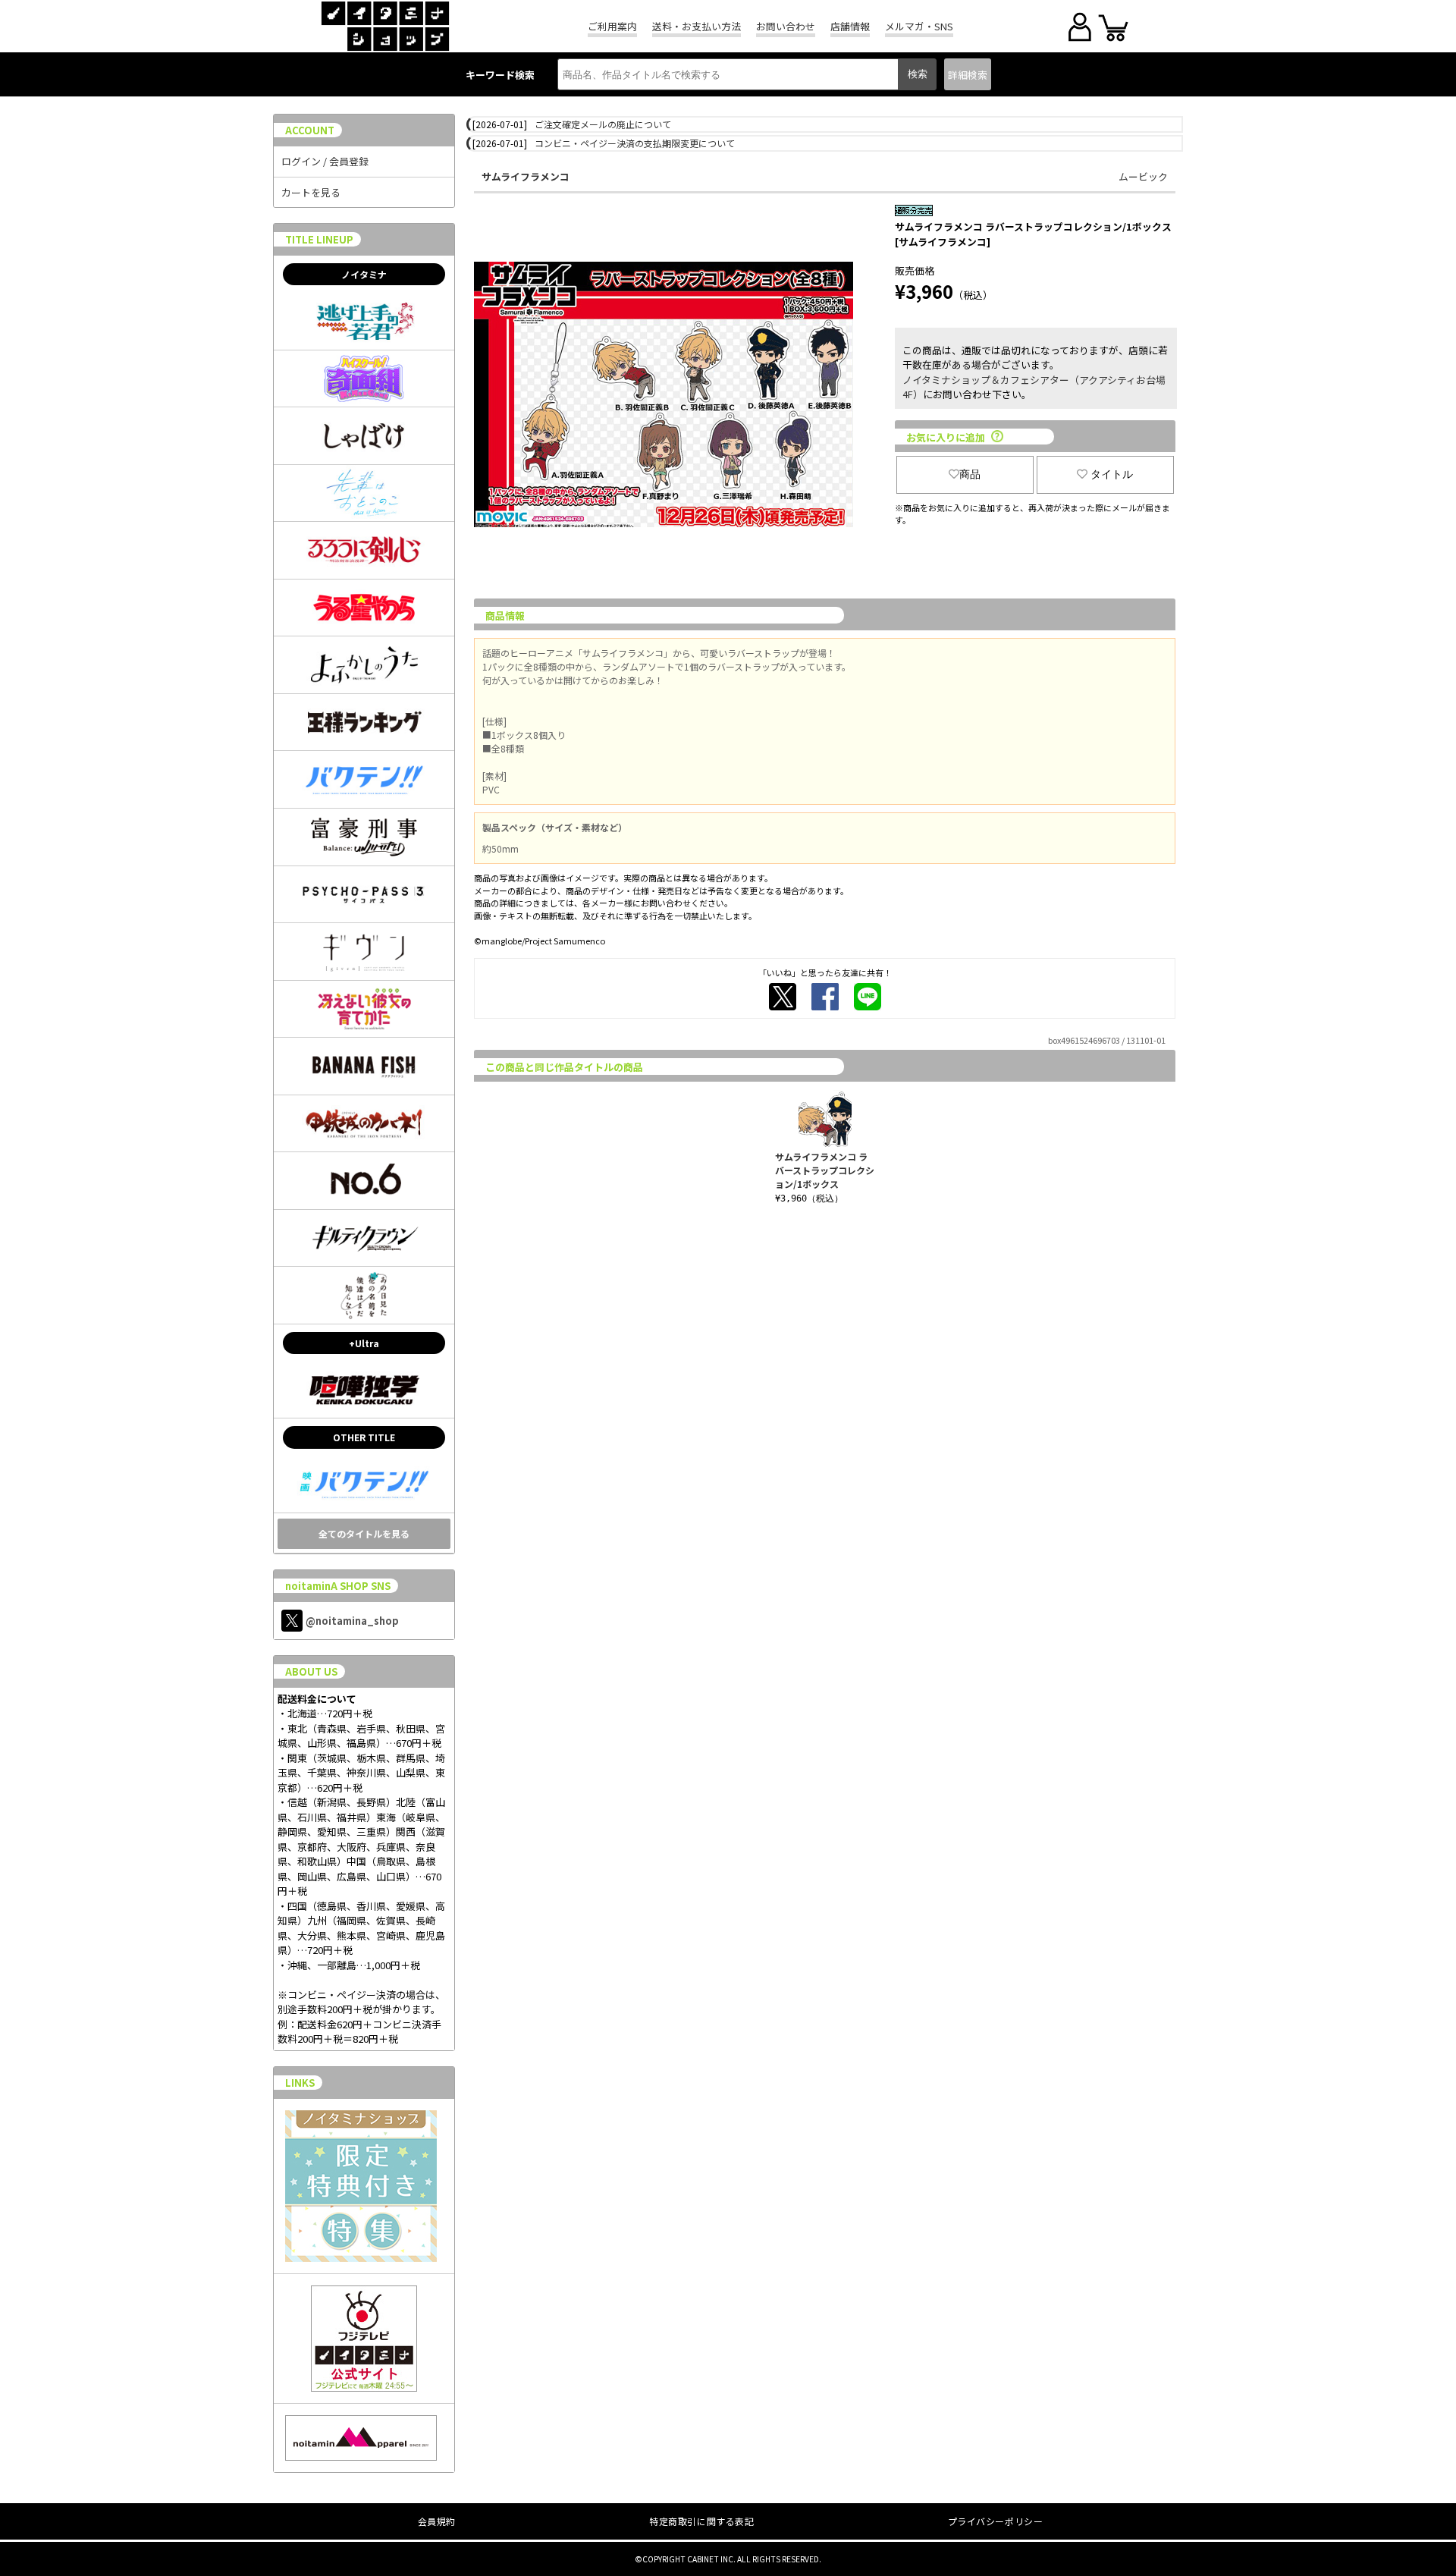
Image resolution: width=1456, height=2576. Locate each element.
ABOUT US (311, 1671)
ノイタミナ (364, 274)
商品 (970, 474)
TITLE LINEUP (319, 239)
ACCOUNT (310, 130)
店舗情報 (850, 26)
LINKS (300, 2083)
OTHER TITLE (364, 1437)
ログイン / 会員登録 (325, 161)
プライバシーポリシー (996, 2521)
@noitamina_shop (352, 1621)
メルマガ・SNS (919, 26)
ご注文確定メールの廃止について (603, 124)
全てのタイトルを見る (364, 1533)
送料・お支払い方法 (697, 26)
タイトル (1112, 474)
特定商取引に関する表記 (702, 2521)
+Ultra (364, 1343)
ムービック (1143, 176)
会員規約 (437, 2521)
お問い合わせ (786, 26)
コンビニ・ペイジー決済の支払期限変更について (635, 143)
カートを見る (311, 192)
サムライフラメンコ (526, 176)
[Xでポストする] (783, 997)
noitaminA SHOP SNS (338, 1586)
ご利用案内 (612, 26)
